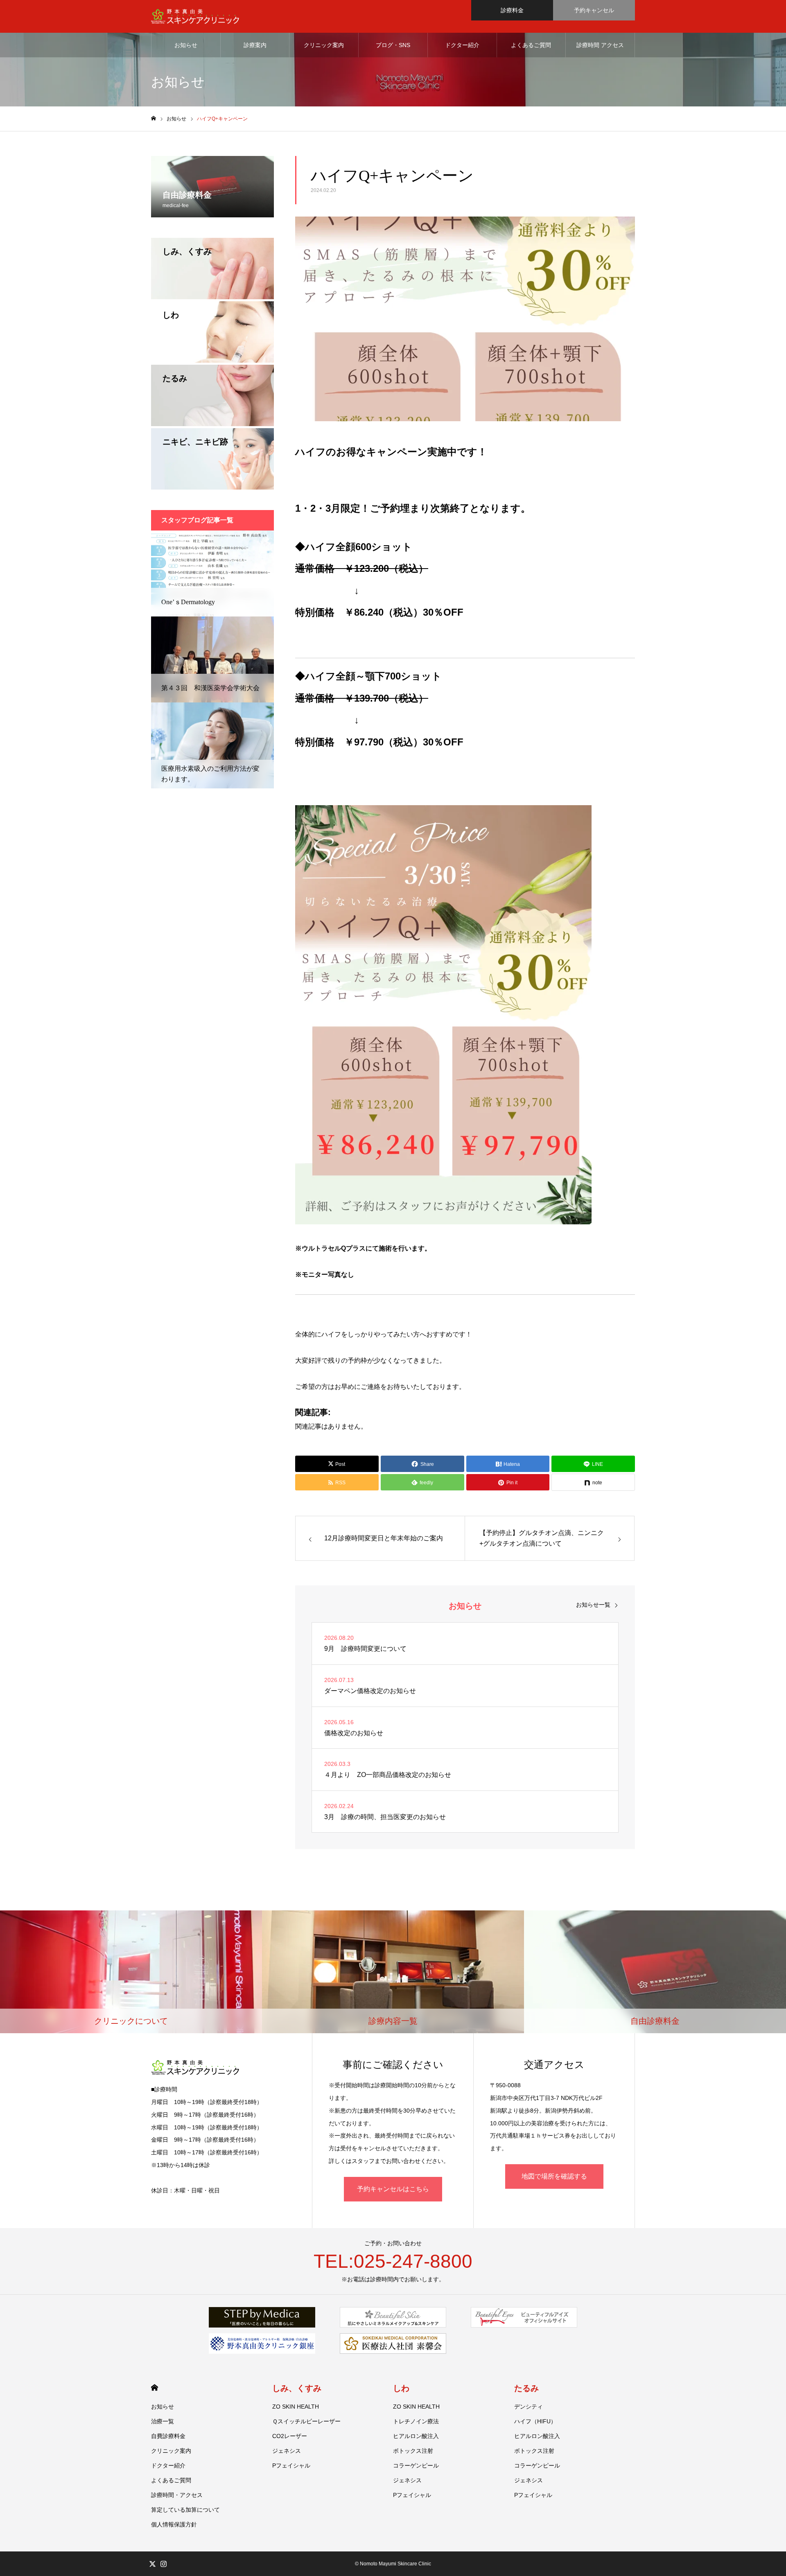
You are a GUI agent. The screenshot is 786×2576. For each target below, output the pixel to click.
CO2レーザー (290, 2436)
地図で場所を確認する (554, 2176)
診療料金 (512, 10)
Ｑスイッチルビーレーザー (306, 2421)
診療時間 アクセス (600, 45)
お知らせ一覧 (593, 1605)
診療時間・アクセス (177, 2495)
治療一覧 (163, 2421)
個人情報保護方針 (174, 2524)
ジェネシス (287, 2451)
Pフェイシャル (291, 2465)
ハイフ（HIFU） (535, 2421)
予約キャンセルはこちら (393, 2189)
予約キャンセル (594, 10)
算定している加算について (185, 2510)
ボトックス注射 (413, 2451)
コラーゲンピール (416, 2465)
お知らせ (186, 45)
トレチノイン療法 (416, 2421)
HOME (155, 2387)
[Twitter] (152, 2564)
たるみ (526, 2388)
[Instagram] (163, 2564)
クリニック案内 (324, 45)
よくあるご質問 (531, 45)
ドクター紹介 (462, 45)
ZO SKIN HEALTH (296, 2407)
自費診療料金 (168, 2436)
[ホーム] (154, 119)
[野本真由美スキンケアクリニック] (195, 17)
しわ (401, 2388)
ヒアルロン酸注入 (416, 2436)
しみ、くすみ (297, 2388)
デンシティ (529, 2407)
